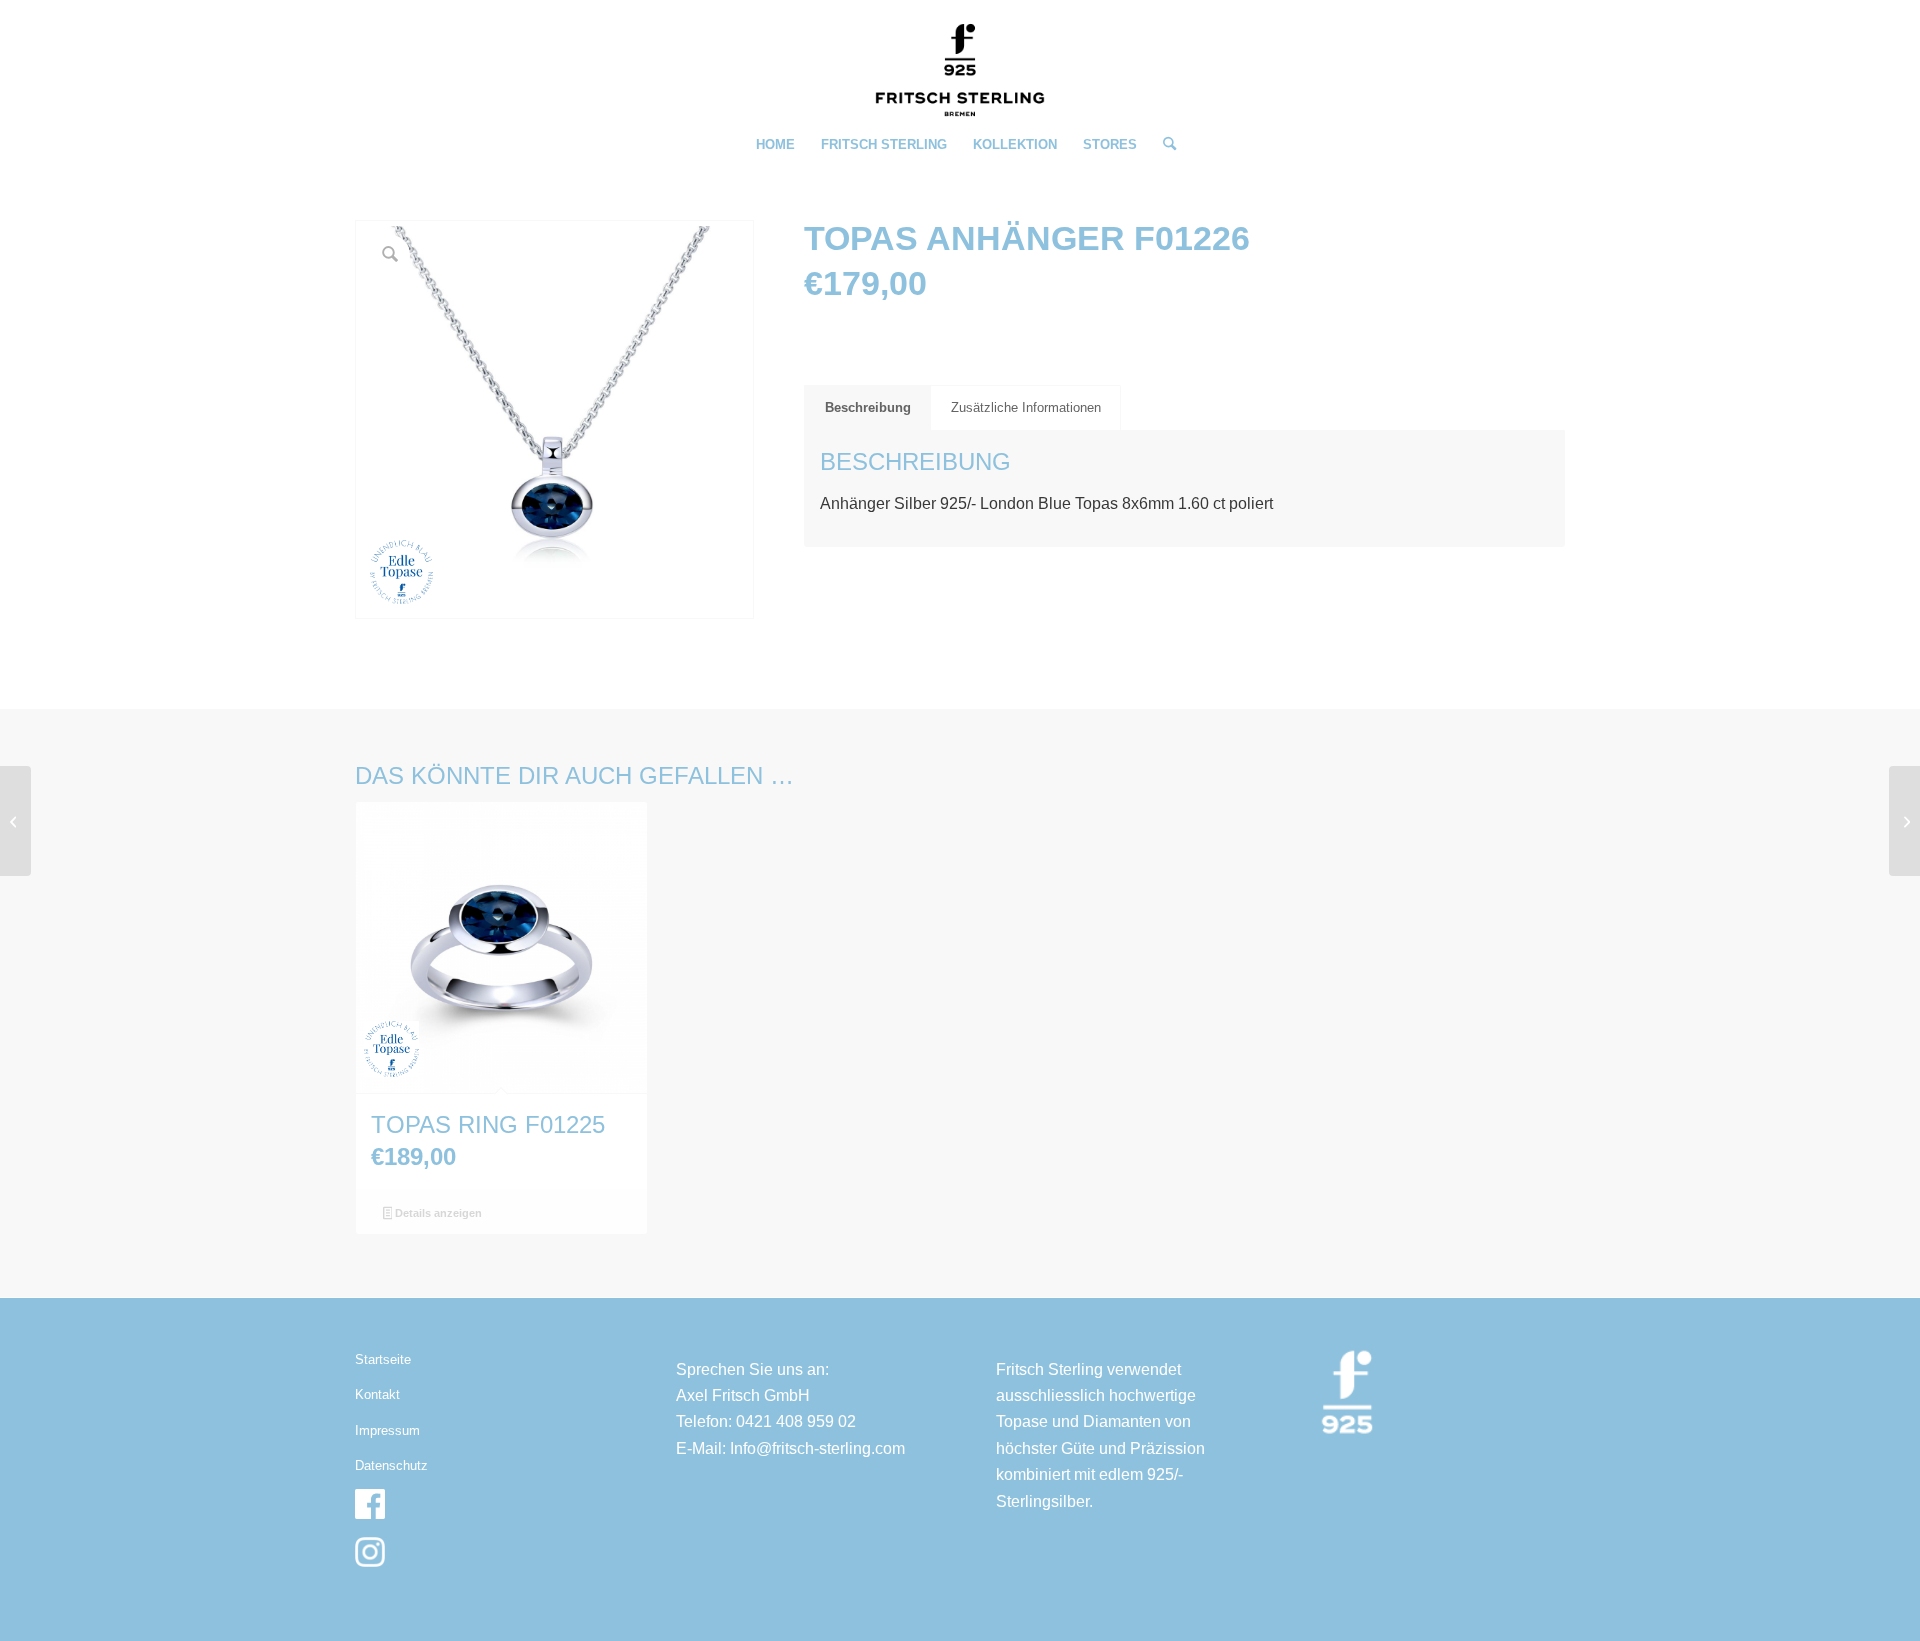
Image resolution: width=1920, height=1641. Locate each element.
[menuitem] (775, 145)
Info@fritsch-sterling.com (817, 1448)
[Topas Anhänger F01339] (15, 821)
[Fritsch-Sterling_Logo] (960, 70)
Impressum (387, 1430)
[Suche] (1163, 145)
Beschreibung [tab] (868, 407)
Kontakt (377, 1394)
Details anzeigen (437, 1213)
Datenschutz (391, 1465)
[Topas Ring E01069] (1904, 821)
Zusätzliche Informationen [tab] (1026, 407)
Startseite (383, 1359)
